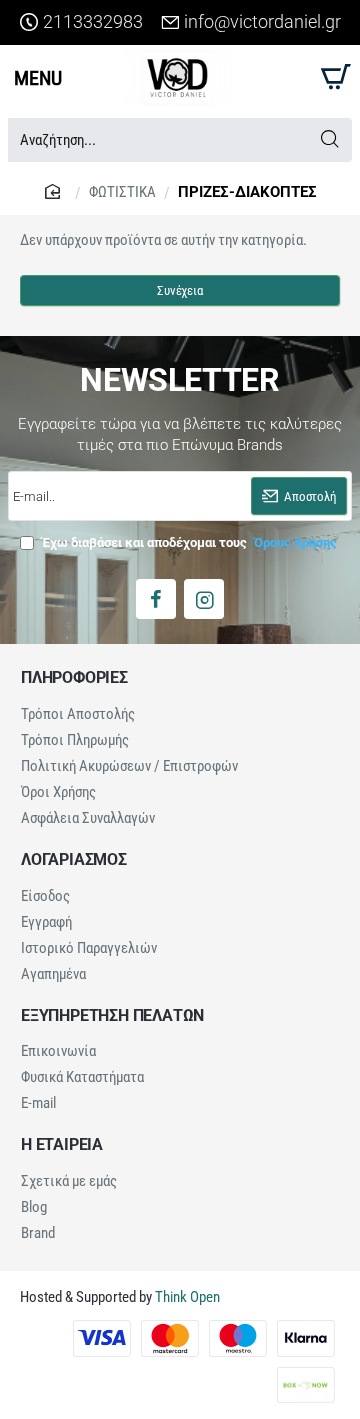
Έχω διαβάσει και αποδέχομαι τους (188, 542)
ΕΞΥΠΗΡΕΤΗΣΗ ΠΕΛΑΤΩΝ (112, 1016)
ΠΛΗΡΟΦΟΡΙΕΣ (74, 678)
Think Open (186, 1297)
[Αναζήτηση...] (329, 140)
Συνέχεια (179, 290)
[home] (55, 190)
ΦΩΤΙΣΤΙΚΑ (122, 192)
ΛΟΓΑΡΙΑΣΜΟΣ (74, 860)
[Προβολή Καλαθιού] (332, 77)
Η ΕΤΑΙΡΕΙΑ (62, 1145)
